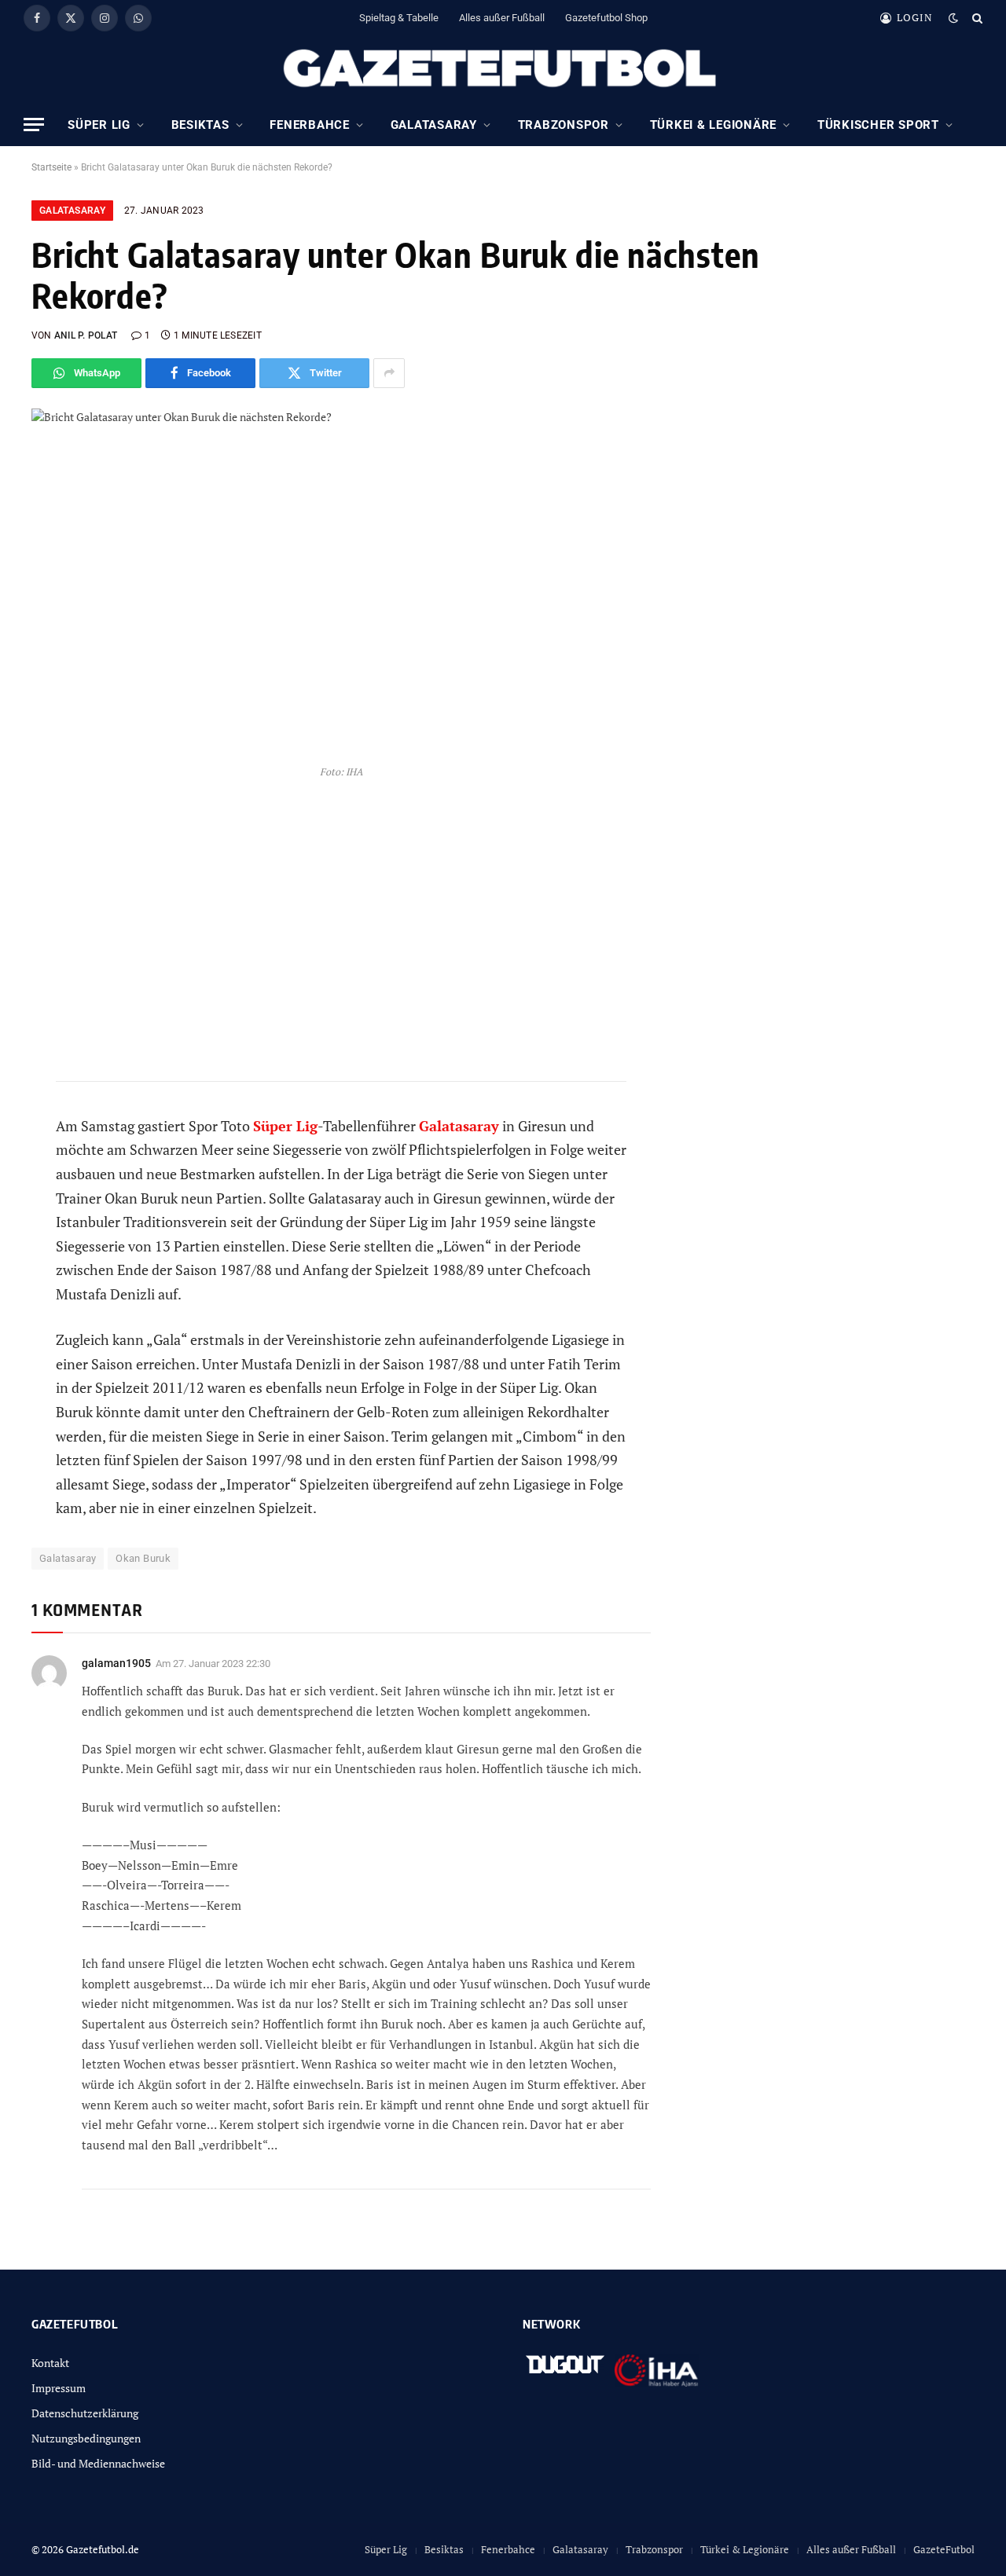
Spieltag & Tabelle (399, 18)
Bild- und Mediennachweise (98, 2463)
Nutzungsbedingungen (86, 2438)
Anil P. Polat (86, 335)
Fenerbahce (310, 125)
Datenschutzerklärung (85, 2413)
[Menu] (34, 125)
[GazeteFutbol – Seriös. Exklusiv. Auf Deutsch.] (503, 69)
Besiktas (200, 125)
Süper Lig (99, 125)
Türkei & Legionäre (714, 125)
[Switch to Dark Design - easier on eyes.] (953, 18)
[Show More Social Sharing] (389, 373)
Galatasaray (434, 125)
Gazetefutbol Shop (606, 18)
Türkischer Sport (878, 125)
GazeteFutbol (944, 2549)
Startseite (51, 167)
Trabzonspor (564, 125)
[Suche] (976, 18)
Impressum (59, 2388)
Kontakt (50, 2363)
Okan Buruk (143, 1558)
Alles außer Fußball (502, 18)
